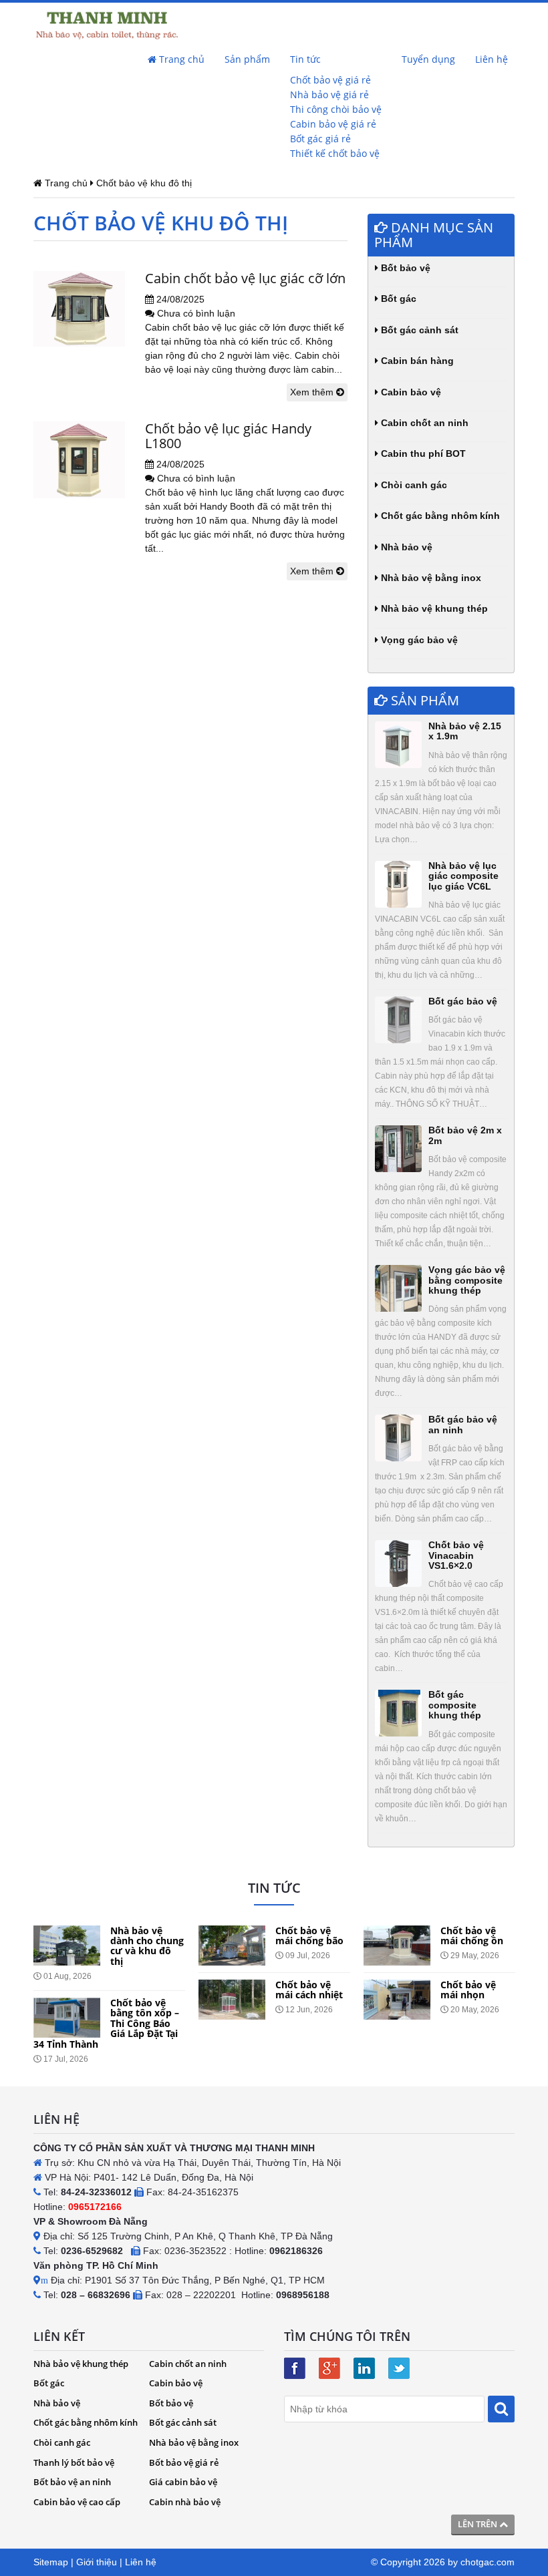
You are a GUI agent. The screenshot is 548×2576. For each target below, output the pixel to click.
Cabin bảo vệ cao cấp (77, 2502)
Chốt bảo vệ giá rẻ (330, 80)
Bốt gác (397, 299)
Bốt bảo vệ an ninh (72, 2482)
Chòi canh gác (413, 485)
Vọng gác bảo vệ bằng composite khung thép (467, 1280)
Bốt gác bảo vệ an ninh (463, 1424)
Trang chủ (180, 59)
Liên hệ (492, 59)
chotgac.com (488, 2562)
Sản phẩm (247, 59)
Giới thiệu (97, 2562)
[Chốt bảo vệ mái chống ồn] (397, 1946)
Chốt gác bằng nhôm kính (439, 516)
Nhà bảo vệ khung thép (433, 608)
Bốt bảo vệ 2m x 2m (465, 1135)
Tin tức (305, 59)
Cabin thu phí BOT (422, 453)
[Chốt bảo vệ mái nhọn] (397, 2000)
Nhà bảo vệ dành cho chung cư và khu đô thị (147, 1946)
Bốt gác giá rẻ (320, 139)
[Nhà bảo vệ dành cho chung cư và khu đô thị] (67, 1946)
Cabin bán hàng (416, 361)
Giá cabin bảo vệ (183, 2482)
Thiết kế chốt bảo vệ (335, 153)
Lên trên (478, 2524)
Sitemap (51, 2562)
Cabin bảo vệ (410, 392)
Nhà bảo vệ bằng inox (430, 578)
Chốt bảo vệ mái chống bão (309, 1936)
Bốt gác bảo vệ (463, 1001)
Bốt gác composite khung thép (455, 1705)
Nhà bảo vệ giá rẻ (329, 95)
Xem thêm (313, 392)
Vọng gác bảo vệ (418, 640)
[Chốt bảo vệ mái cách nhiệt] (232, 2000)
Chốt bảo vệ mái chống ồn (472, 1936)
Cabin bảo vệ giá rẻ (333, 124)
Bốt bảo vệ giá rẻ (184, 2462)
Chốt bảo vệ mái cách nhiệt (309, 1990)
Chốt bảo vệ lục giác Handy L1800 (228, 436)
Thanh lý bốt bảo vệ (74, 2462)
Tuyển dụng (428, 59)
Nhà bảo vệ (405, 547)
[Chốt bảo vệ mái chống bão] (232, 1946)
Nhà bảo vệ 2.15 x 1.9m (465, 731)
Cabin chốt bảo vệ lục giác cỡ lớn (245, 278)
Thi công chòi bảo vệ (336, 109)
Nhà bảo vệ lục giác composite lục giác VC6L (463, 876)
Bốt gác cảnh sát (418, 330)
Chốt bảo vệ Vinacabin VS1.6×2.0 (456, 1555)
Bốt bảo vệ (404, 268)
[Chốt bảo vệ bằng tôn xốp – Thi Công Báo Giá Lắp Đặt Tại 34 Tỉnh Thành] (67, 2018)
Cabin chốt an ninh (423, 423)
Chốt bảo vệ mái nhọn (468, 1990)
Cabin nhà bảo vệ (185, 2502)
